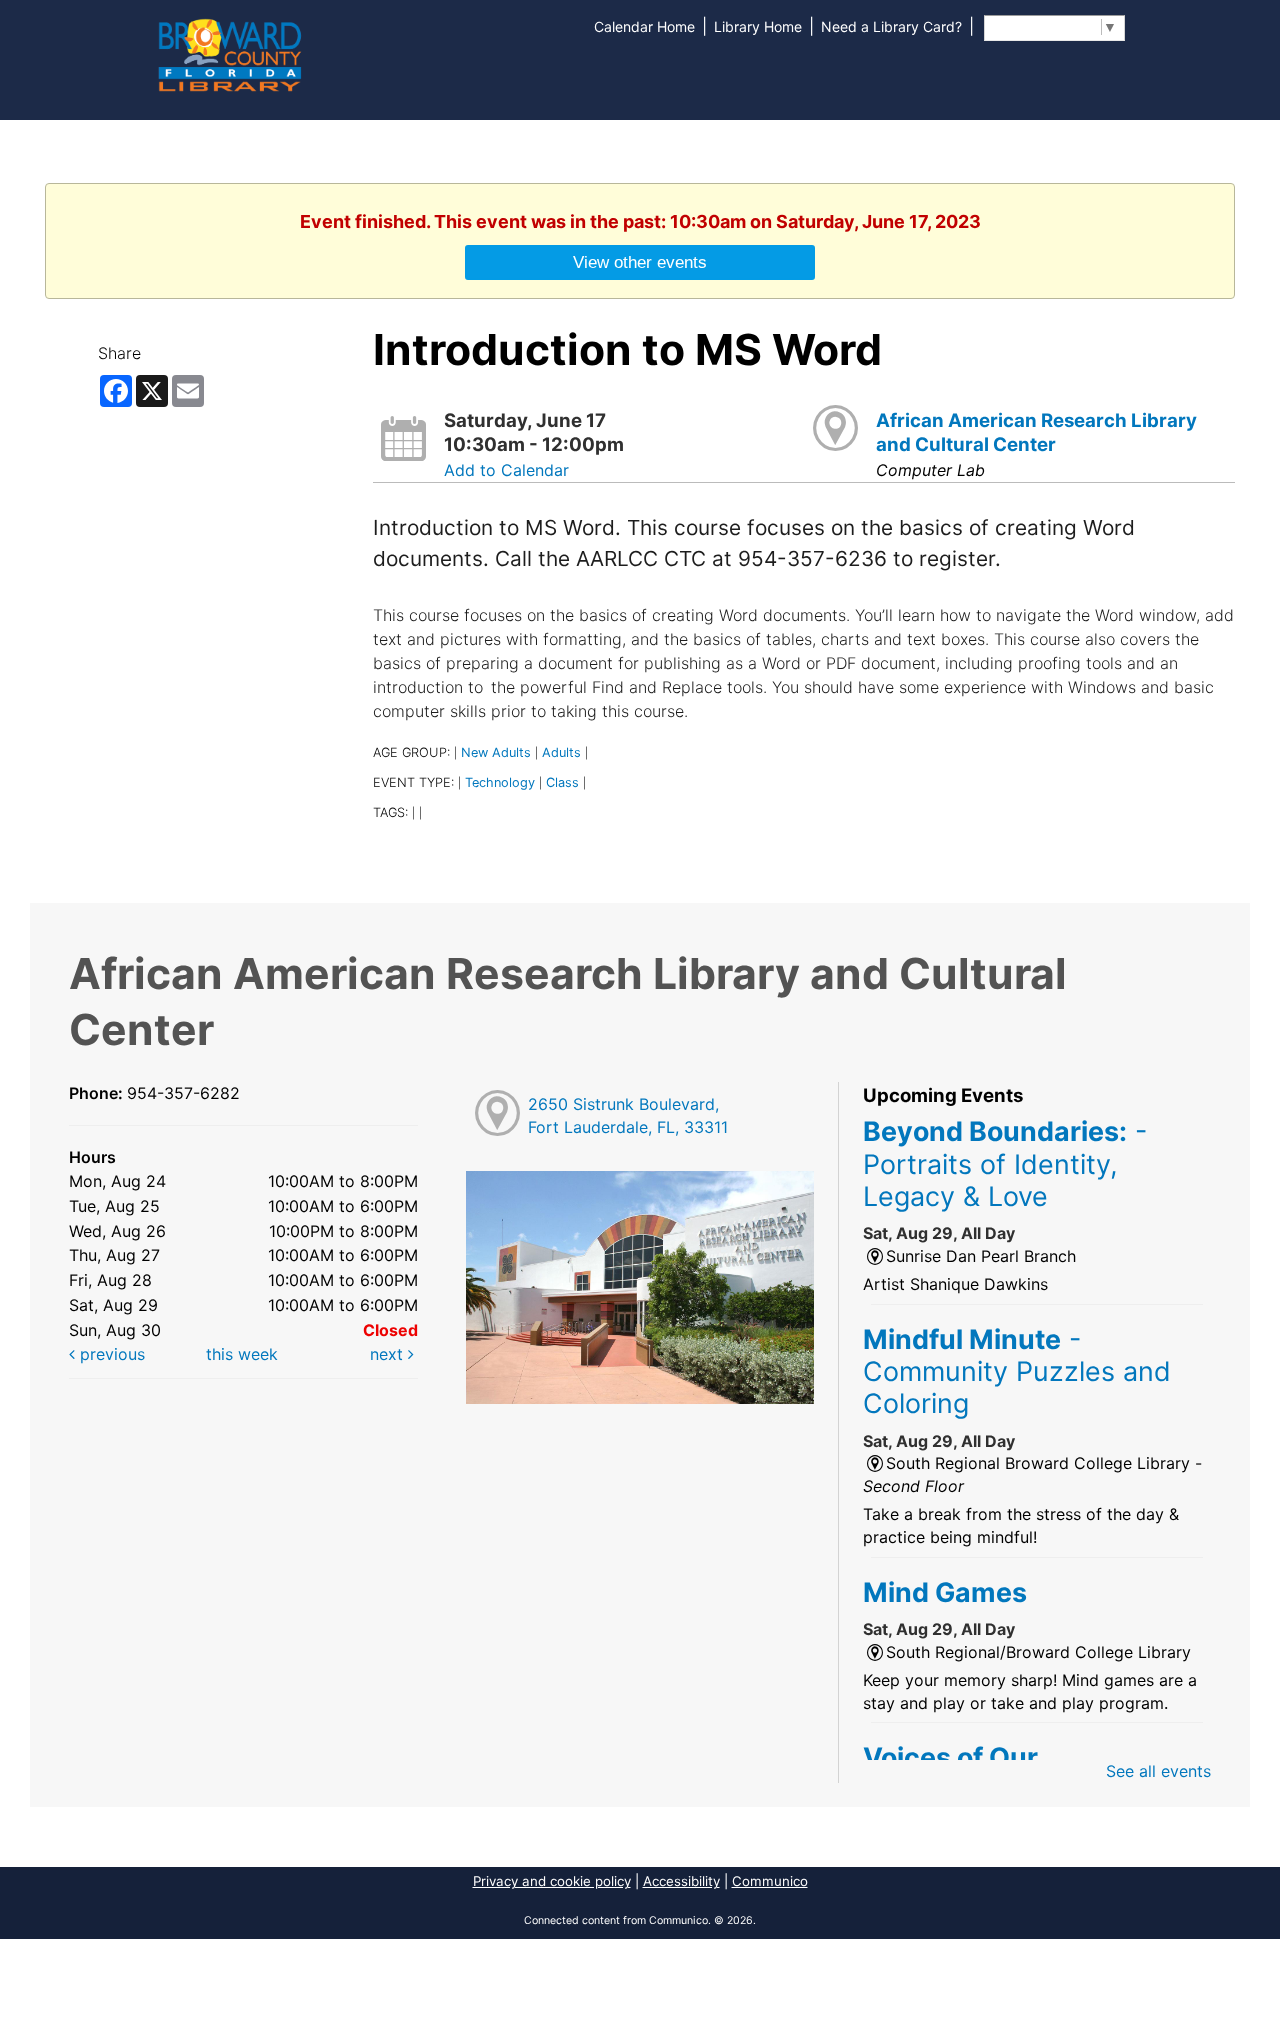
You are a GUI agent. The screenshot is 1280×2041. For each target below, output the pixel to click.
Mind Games (945, 1592)
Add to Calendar (506, 470)
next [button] (389, 1354)
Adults (561, 752)
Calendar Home (644, 26)
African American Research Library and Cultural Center (1036, 432)
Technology (500, 782)
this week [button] (242, 1354)
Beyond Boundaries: (1005, 1163)
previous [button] (110, 1354)
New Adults (496, 752)
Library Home (758, 26)
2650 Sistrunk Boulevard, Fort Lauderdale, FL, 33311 (628, 1115)
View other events (640, 262)
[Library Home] (229, 53)
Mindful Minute (1017, 1371)
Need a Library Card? (891, 26)
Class (562, 782)
